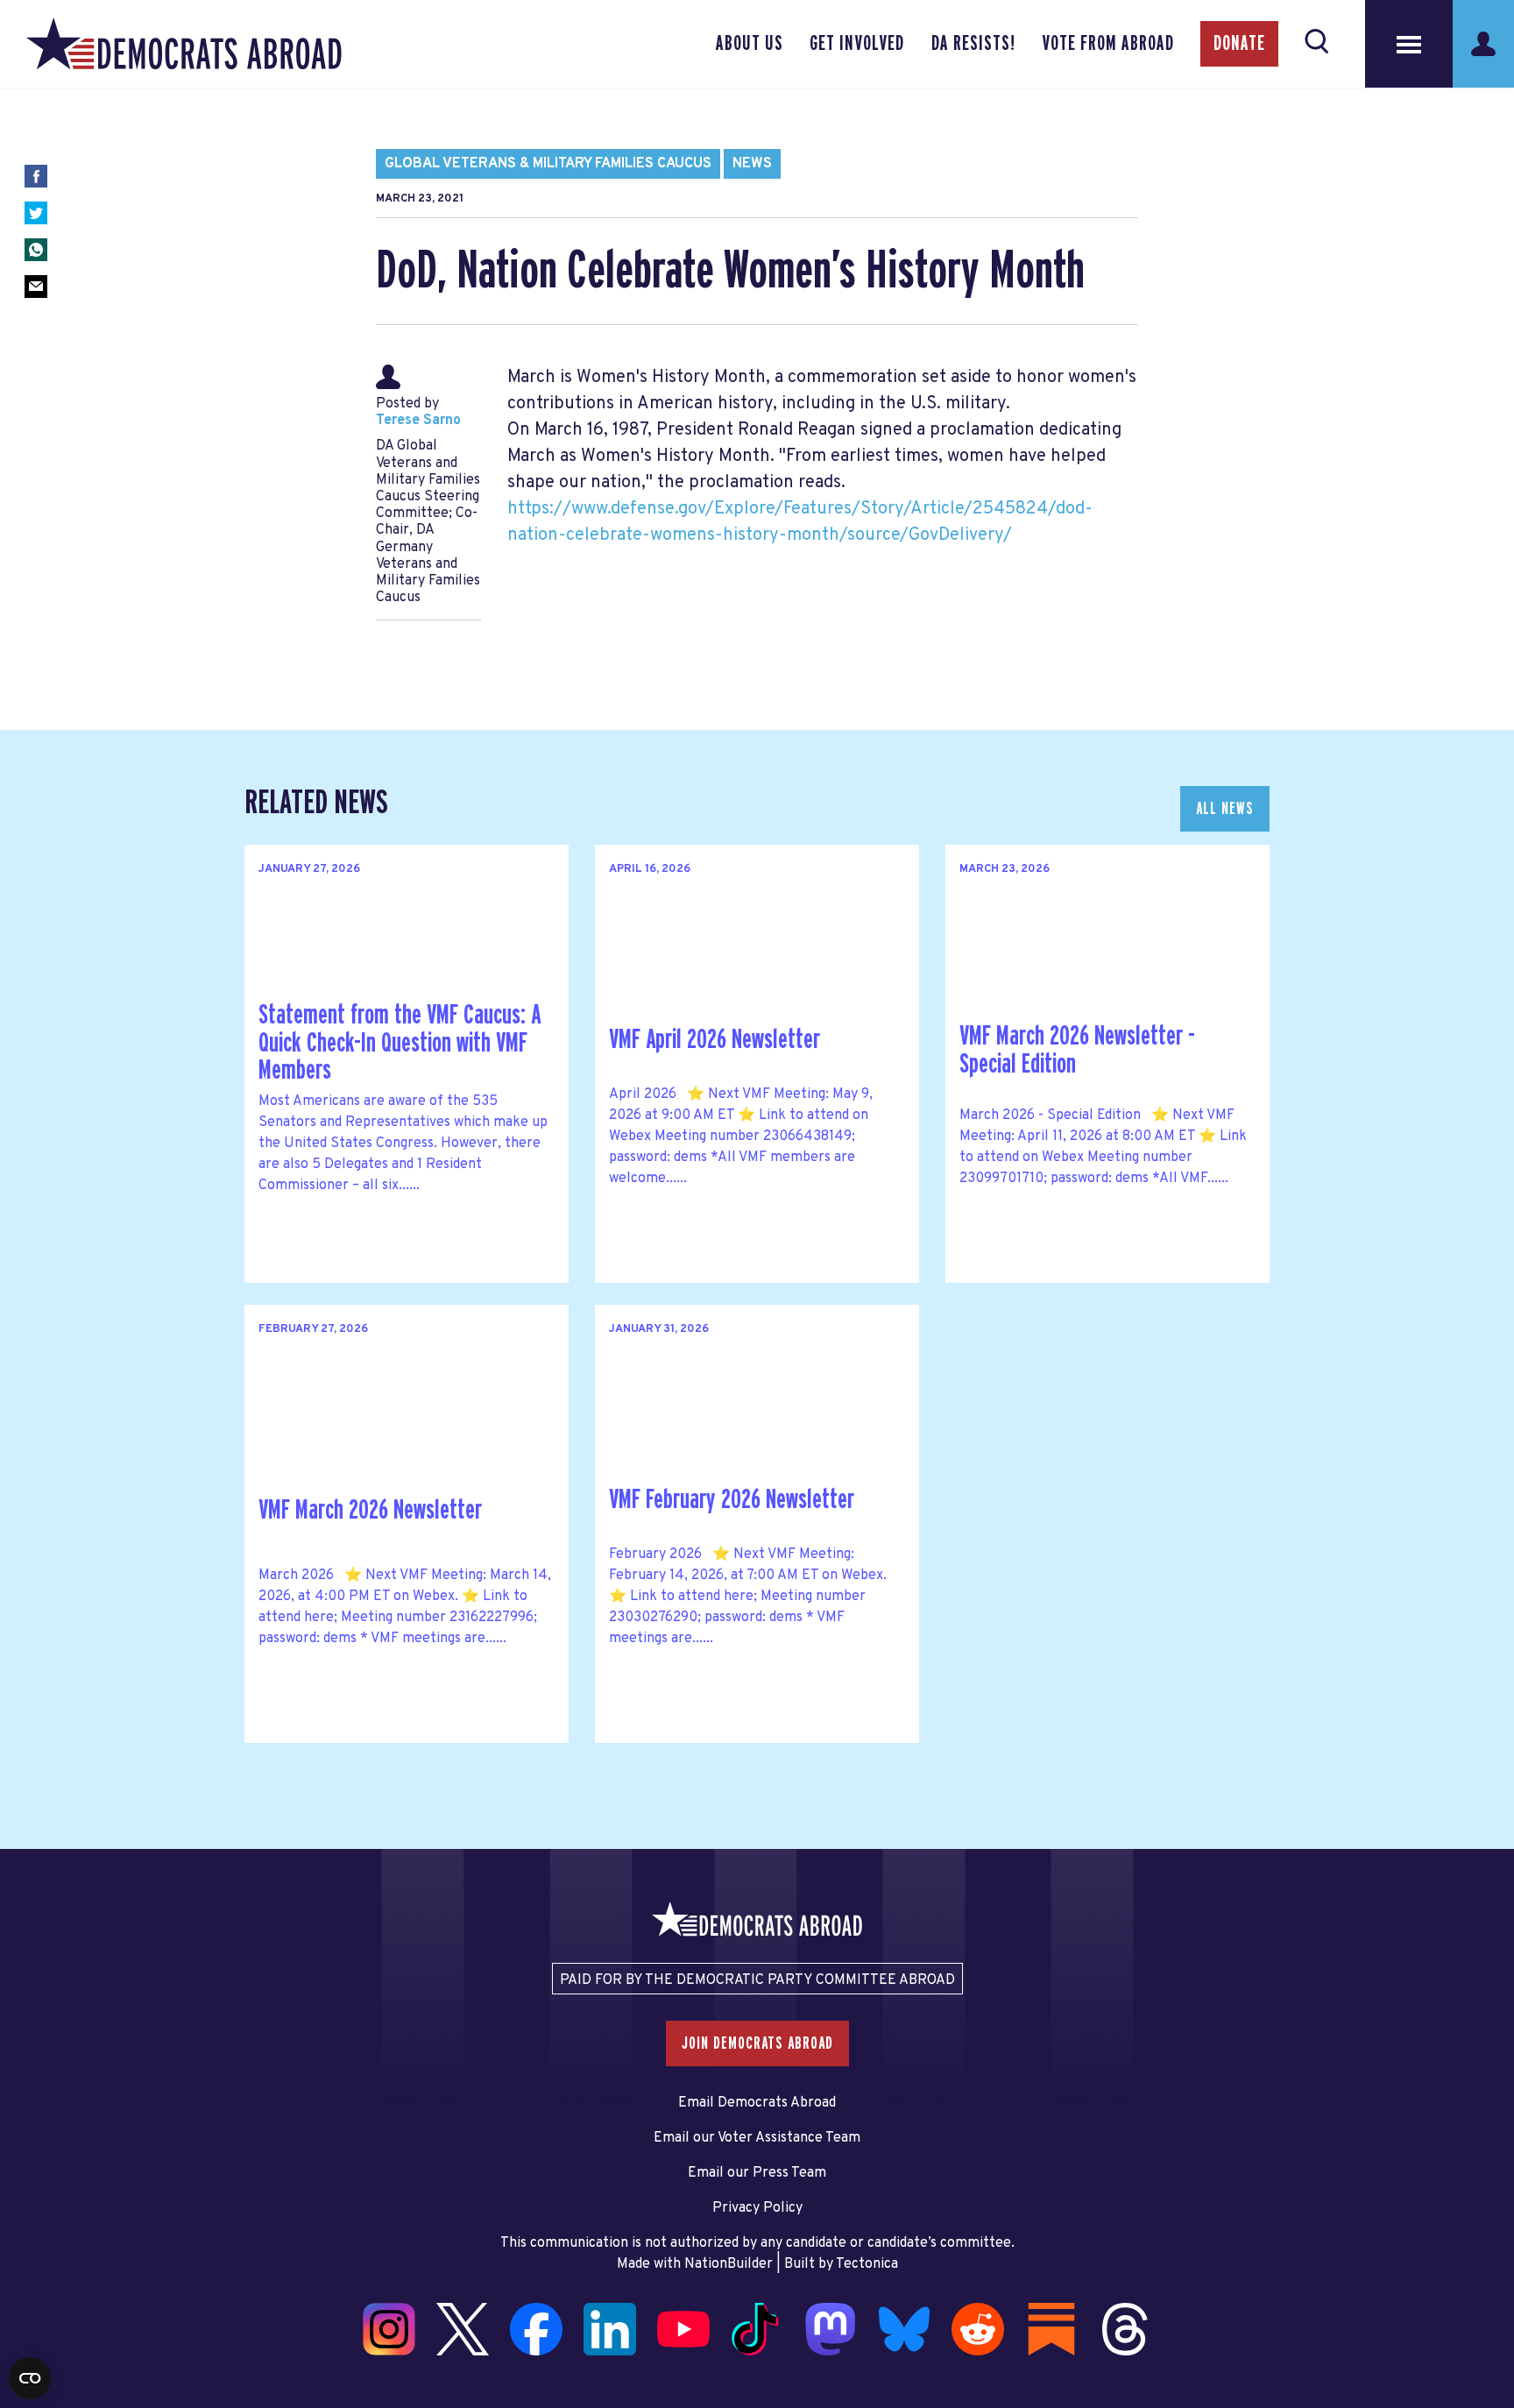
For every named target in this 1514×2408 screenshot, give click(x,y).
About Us (750, 44)
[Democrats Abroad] (184, 44)
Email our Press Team (757, 2173)
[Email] (36, 287)
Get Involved (857, 44)
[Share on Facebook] (36, 176)
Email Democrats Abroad (757, 2103)
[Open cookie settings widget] (30, 2378)
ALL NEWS (1225, 809)
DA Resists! (973, 44)
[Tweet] (36, 213)
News (752, 164)
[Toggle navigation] (1409, 44)
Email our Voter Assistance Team (757, 2138)
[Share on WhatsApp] (36, 250)
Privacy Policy (757, 2208)
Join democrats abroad (757, 2043)
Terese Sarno (418, 421)
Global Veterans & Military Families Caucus (548, 164)
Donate (1239, 44)
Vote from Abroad (1108, 44)
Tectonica (867, 2264)
